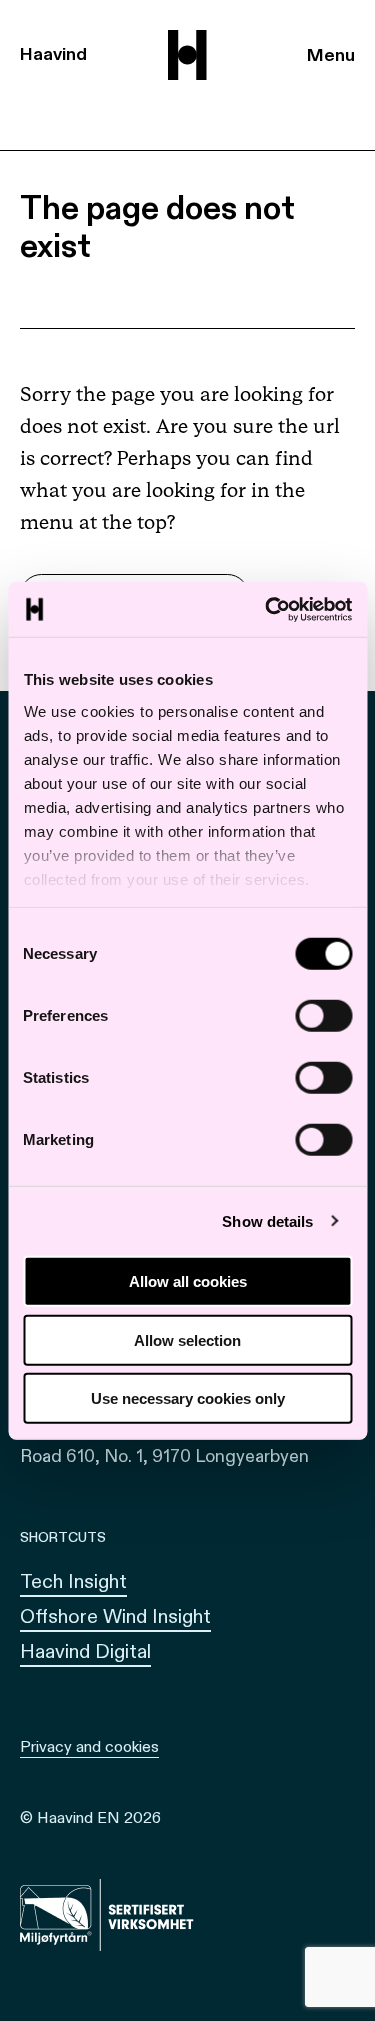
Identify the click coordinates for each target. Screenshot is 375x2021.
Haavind (53, 54)
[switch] (323, 1016)
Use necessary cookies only (188, 1398)
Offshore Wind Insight (115, 1616)
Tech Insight (73, 1581)
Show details (267, 1220)
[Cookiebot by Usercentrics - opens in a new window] (267, 609)
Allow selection (187, 1339)
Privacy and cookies (89, 1747)
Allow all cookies (188, 1281)
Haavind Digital (85, 1651)
